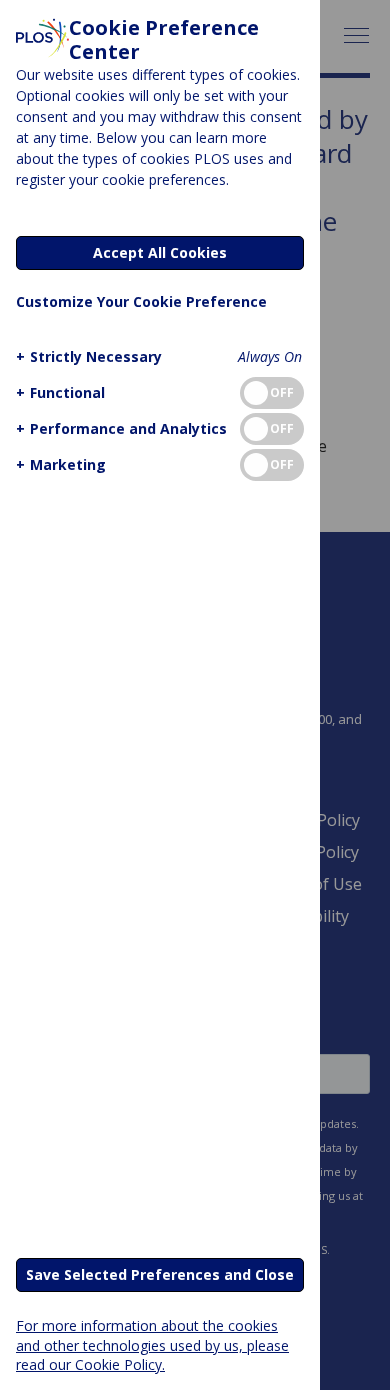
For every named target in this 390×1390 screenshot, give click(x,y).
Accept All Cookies (160, 252)
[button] (89, 356)
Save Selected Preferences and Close (160, 1274)
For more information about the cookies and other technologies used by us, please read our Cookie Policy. (152, 1344)
